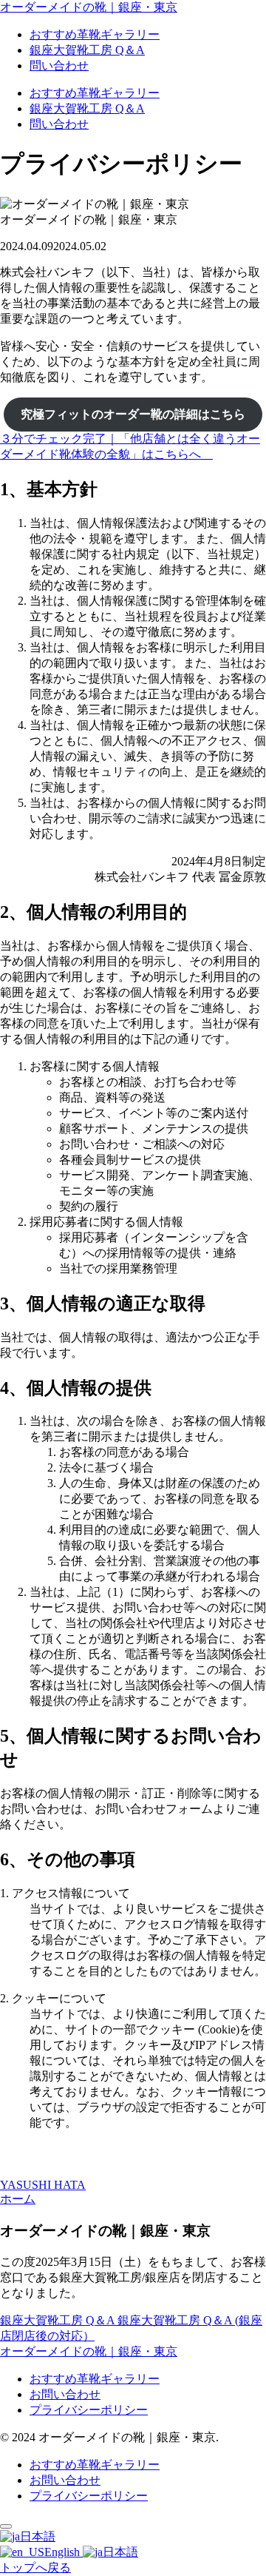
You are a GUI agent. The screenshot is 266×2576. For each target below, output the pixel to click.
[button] (133, 447)
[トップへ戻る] (6, 2526)
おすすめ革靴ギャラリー (95, 2379)
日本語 (38, 2536)
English (64, 2552)
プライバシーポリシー (89, 2410)
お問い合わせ (65, 2394)
